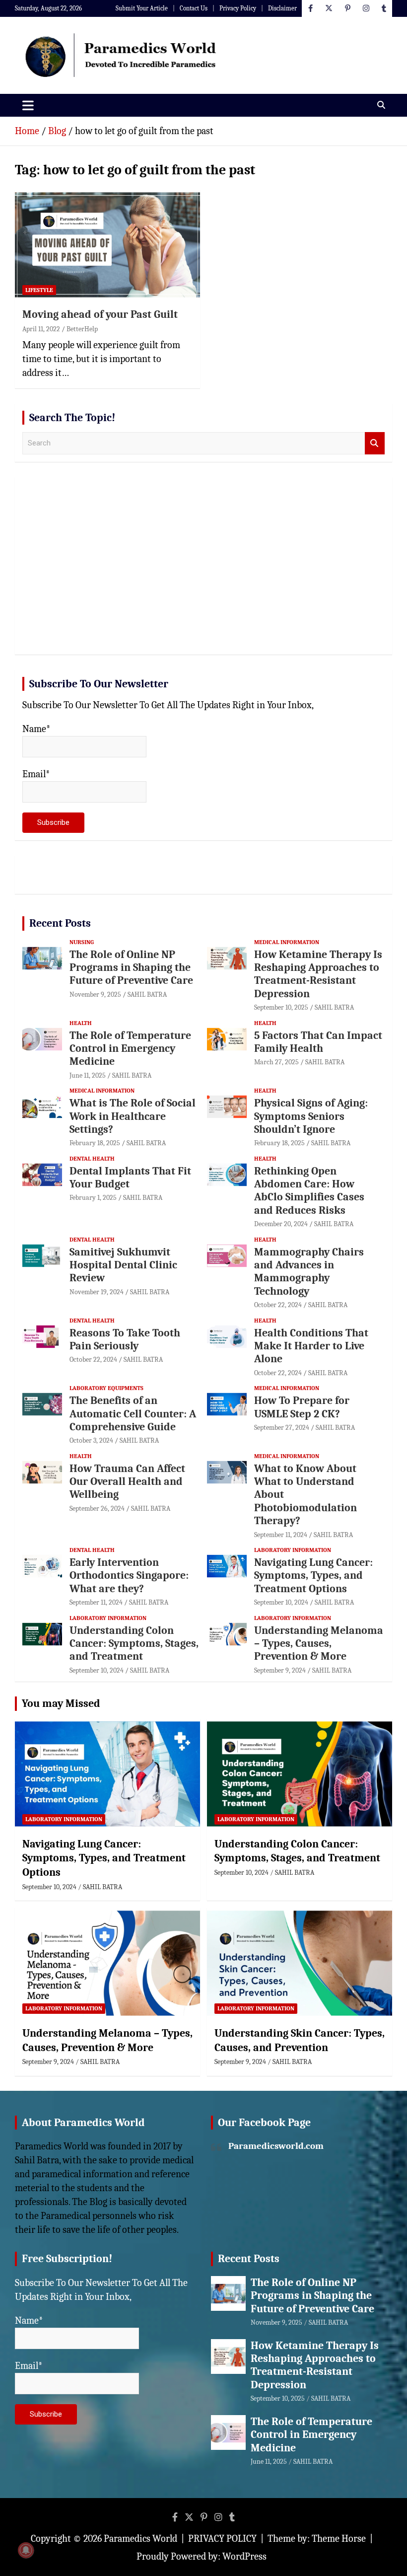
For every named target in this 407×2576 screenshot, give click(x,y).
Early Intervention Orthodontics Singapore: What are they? (129, 1576)
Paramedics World (140, 2539)
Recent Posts (60, 923)
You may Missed (61, 1703)
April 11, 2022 (41, 329)
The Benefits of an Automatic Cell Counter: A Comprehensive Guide (133, 1414)
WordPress (244, 2556)
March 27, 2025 (276, 1062)
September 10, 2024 (281, 1602)
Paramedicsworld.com (276, 2146)
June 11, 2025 (88, 1075)
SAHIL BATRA (147, 994)
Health (81, 1023)
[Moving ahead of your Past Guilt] (107, 245)
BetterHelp (82, 329)
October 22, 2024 (278, 1305)
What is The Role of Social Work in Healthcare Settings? (133, 1116)
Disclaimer (282, 8)
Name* (36, 729)
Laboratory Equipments (106, 1388)
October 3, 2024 (91, 1440)
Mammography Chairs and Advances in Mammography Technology (309, 1272)
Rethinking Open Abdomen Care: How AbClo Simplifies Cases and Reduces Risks (309, 1191)
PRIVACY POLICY (222, 2539)
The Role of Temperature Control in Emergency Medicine (130, 1049)
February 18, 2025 (95, 1143)
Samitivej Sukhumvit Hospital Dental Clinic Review (123, 1265)
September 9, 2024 (280, 1670)
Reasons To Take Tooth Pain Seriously (125, 1339)
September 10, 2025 (281, 1007)
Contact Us (194, 8)
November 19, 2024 (97, 1292)
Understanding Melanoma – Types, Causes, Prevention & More (319, 1644)
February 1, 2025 (93, 1198)
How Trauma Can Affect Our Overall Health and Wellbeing (127, 1482)
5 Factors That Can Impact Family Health (318, 1042)
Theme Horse (339, 2539)
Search (375, 443)
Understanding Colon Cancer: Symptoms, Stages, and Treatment (134, 1644)
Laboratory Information (293, 1550)
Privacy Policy (238, 8)
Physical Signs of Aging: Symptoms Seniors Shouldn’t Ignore (311, 1116)
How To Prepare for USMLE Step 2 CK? (302, 1407)
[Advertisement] (203, 570)
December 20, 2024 (281, 1224)
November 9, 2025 (95, 994)
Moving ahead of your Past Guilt (100, 314)
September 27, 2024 (282, 1428)
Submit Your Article (142, 8)
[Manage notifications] (26, 2550)
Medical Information (287, 942)
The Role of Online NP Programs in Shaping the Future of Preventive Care (131, 968)
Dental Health (92, 1159)
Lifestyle (39, 290)
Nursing (82, 942)
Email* (36, 774)
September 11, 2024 (281, 1535)
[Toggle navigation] (28, 105)
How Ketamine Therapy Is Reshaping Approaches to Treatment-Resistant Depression (318, 974)
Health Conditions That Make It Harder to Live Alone (311, 1346)
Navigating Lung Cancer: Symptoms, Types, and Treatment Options (313, 1576)
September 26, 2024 (97, 1509)
